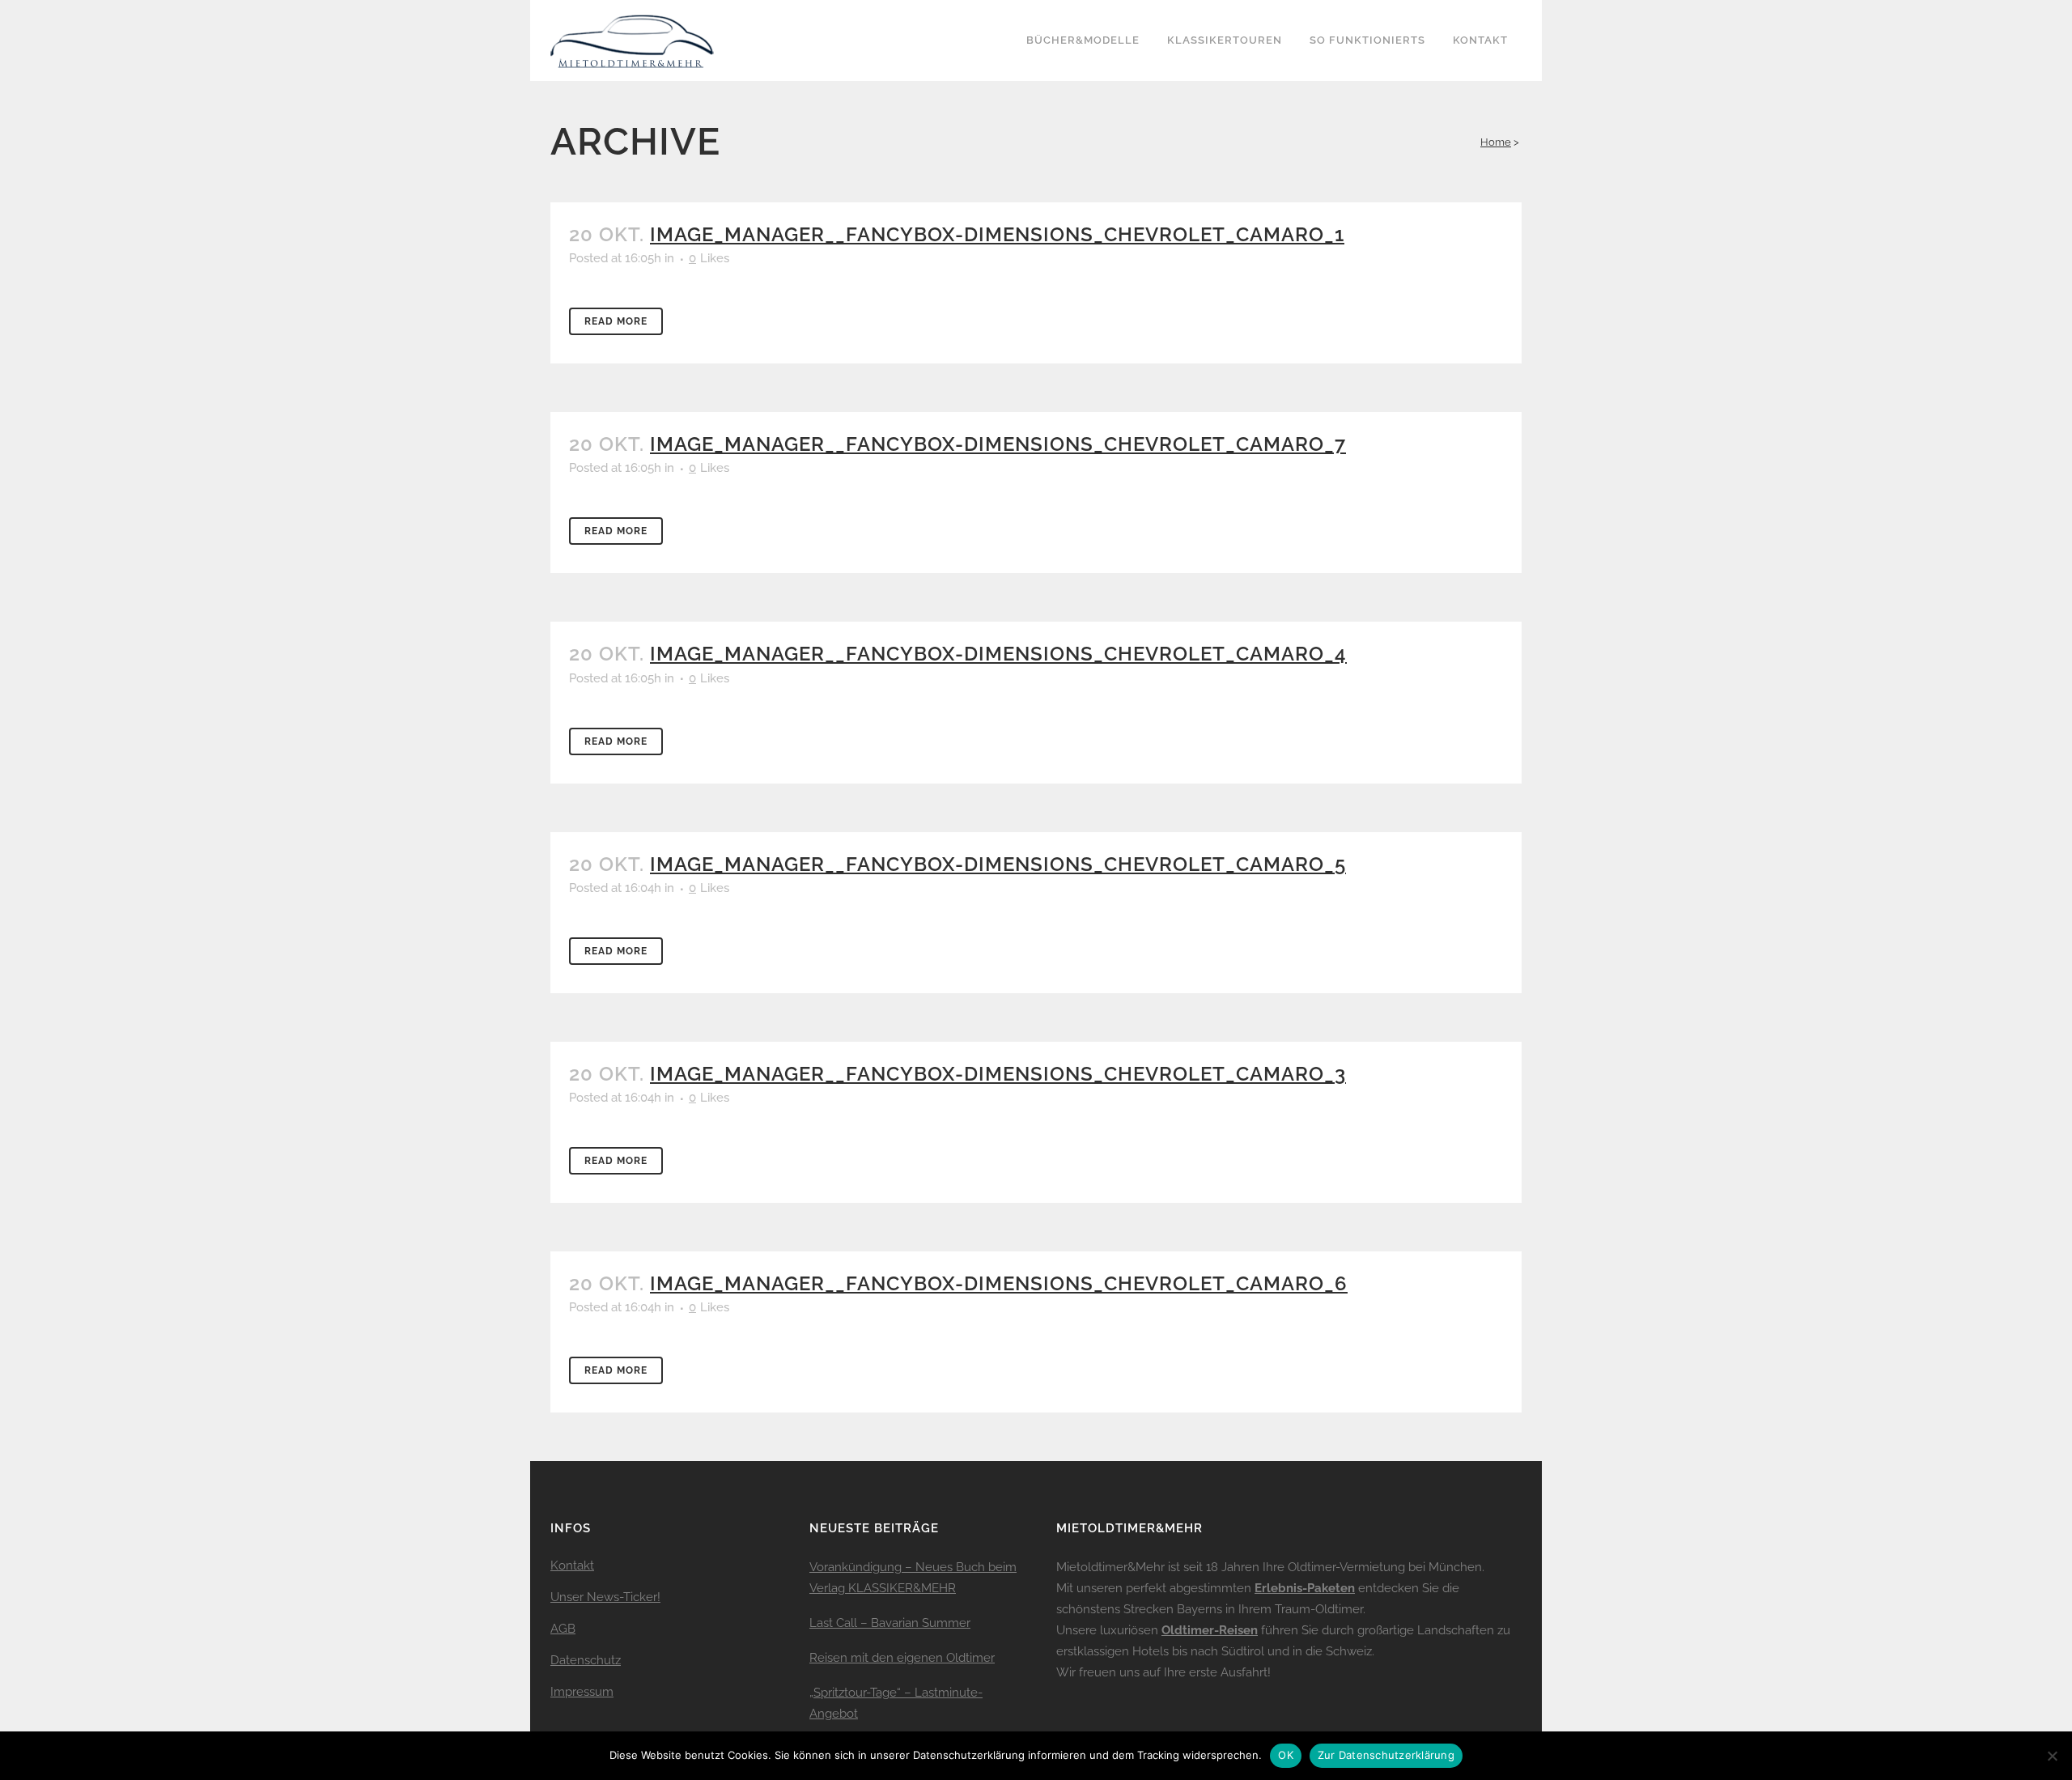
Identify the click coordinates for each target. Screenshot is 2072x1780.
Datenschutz (586, 1660)
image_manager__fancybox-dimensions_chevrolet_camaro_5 (998, 864)
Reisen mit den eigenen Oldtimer (902, 1658)
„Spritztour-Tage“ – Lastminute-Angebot (896, 1703)
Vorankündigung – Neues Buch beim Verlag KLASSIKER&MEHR (913, 1578)
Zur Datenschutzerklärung (1386, 1755)
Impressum (582, 1692)
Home (1496, 142)
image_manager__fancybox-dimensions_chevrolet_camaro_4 (998, 654)
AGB (563, 1629)
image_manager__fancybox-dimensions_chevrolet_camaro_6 (999, 1283)
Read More (616, 321)
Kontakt (572, 1565)
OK (1286, 1755)
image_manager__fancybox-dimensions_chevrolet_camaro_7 (998, 444)
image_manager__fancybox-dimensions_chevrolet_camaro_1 (997, 234)
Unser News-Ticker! (605, 1597)
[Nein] (2052, 1756)
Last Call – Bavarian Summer (890, 1623)
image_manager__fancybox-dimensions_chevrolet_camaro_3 (998, 1074)
